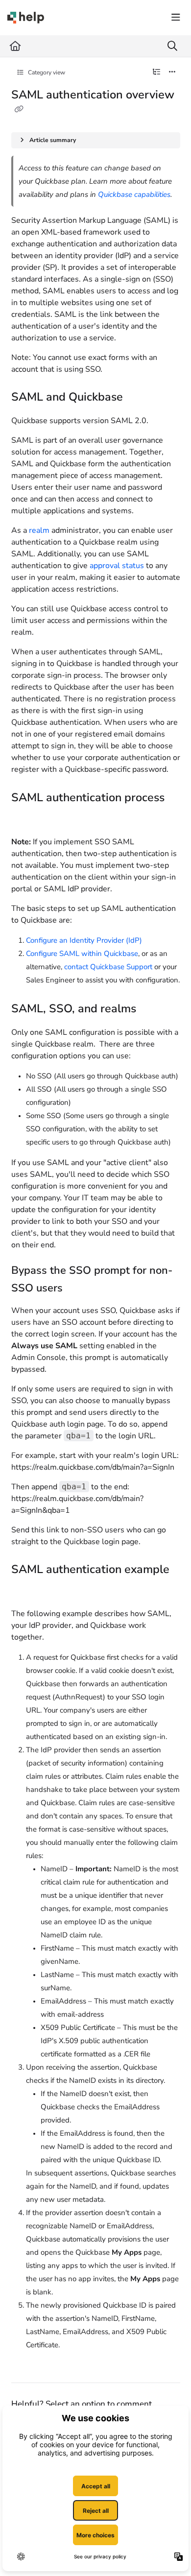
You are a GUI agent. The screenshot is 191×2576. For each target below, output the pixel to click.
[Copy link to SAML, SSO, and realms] (151, 1009)
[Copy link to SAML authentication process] (26, 819)
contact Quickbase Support (108, 967)
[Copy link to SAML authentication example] (26, 1591)
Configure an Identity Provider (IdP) (84, 940)
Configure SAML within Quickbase (82, 954)
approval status (117, 566)
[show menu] (176, 18)
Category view (46, 72)
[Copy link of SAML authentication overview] (19, 110)
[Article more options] (172, 72)
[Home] (26, 18)
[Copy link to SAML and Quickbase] (138, 398)
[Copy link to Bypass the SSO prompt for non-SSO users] (78, 1289)
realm (39, 530)
